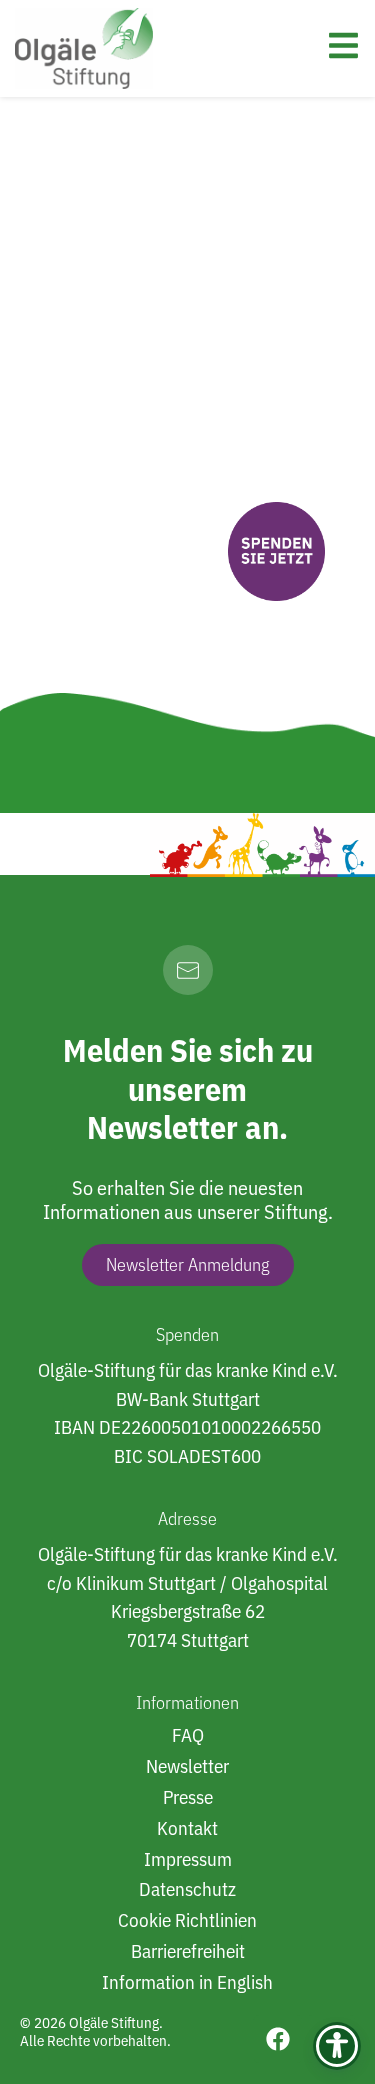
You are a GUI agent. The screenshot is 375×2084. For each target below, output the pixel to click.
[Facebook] (278, 2039)
